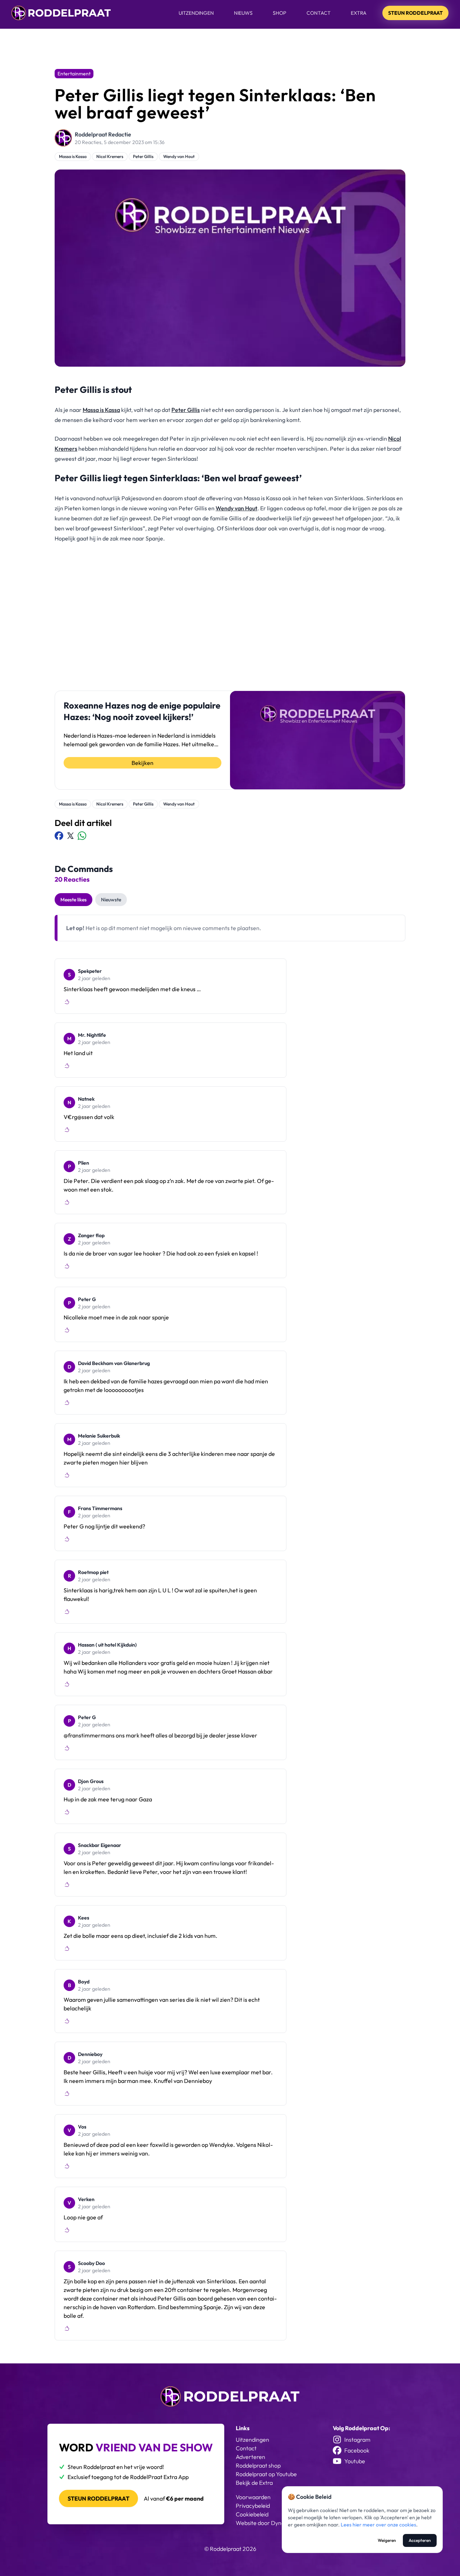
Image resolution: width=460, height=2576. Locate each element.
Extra (359, 13)
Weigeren (387, 2540)
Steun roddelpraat (98, 2498)
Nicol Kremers (110, 156)
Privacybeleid (253, 2506)
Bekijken (142, 763)
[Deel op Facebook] (59, 836)
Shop (280, 13)
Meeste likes (73, 900)
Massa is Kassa (73, 156)
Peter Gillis (143, 156)
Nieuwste (111, 900)
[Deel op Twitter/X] (70, 836)
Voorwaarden (253, 2497)
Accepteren (420, 2540)
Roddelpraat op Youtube (266, 2474)
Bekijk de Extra (254, 2483)
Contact (319, 13)
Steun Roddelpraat (415, 13)
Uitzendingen (196, 13)
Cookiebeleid (252, 2514)
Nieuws (243, 13)
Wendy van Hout (179, 156)
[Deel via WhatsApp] (82, 836)
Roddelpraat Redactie (103, 134)
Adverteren (250, 2457)
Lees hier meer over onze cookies (378, 2525)
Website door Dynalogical (268, 2523)
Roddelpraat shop (258, 2465)
